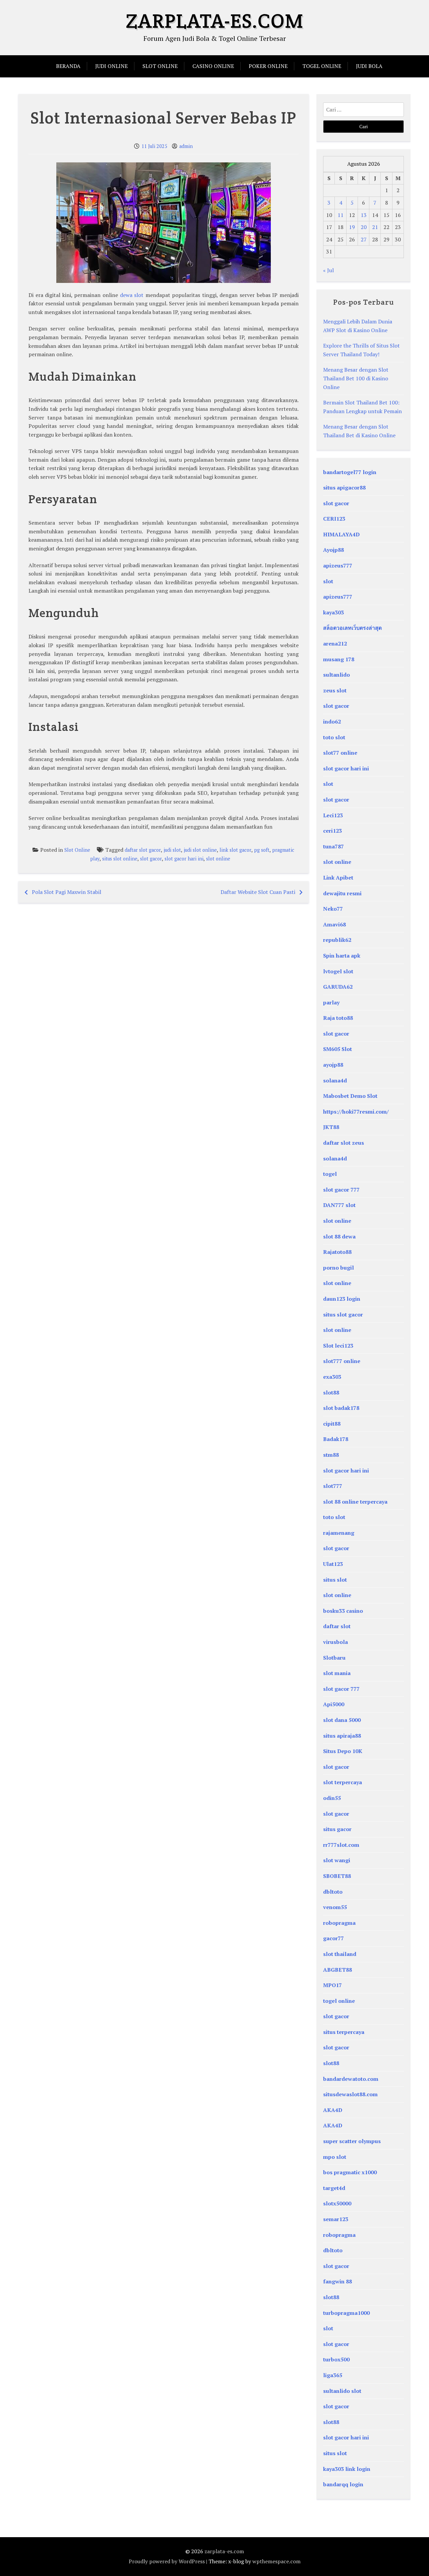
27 (364, 239)
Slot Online (160, 66)
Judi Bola (369, 66)
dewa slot (132, 295)
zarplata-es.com (214, 21)
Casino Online (213, 66)
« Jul (328, 270)
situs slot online (120, 859)
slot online (218, 859)
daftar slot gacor (143, 850)
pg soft (262, 850)
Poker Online (268, 66)
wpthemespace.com (277, 2561)
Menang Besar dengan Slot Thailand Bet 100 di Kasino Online (356, 378)
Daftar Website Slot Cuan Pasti (258, 892)
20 (364, 227)
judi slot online (200, 850)
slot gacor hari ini (184, 859)
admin (186, 146)
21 (375, 227)
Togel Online (322, 66)
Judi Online (111, 66)
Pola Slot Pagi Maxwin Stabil (67, 892)
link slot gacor (235, 850)
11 (341, 215)
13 (364, 215)
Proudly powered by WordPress (167, 2561)
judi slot (172, 850)
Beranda (68, 66)
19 (352, 227)
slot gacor (151, 859)
